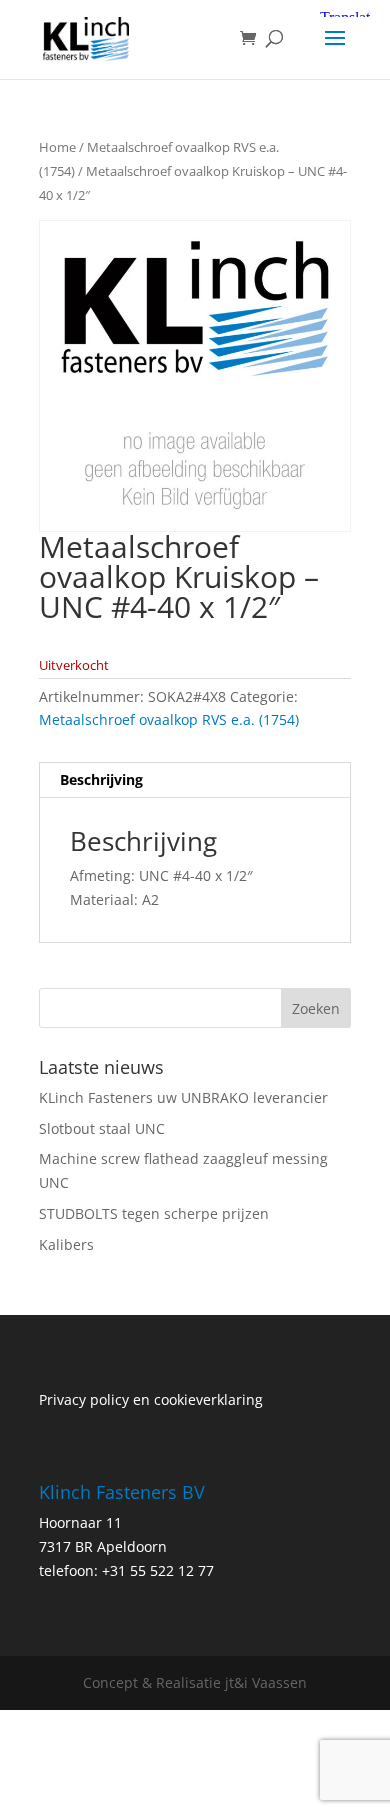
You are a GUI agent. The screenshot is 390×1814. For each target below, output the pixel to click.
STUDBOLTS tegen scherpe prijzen (154, 1213)
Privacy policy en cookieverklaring (151, 1399)
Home (57, 147)
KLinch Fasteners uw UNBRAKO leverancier (183, 1097)
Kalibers (66, 1244)
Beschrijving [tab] (101, 779)
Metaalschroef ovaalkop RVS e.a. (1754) (169, 719)
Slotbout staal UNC (102, 1128)
